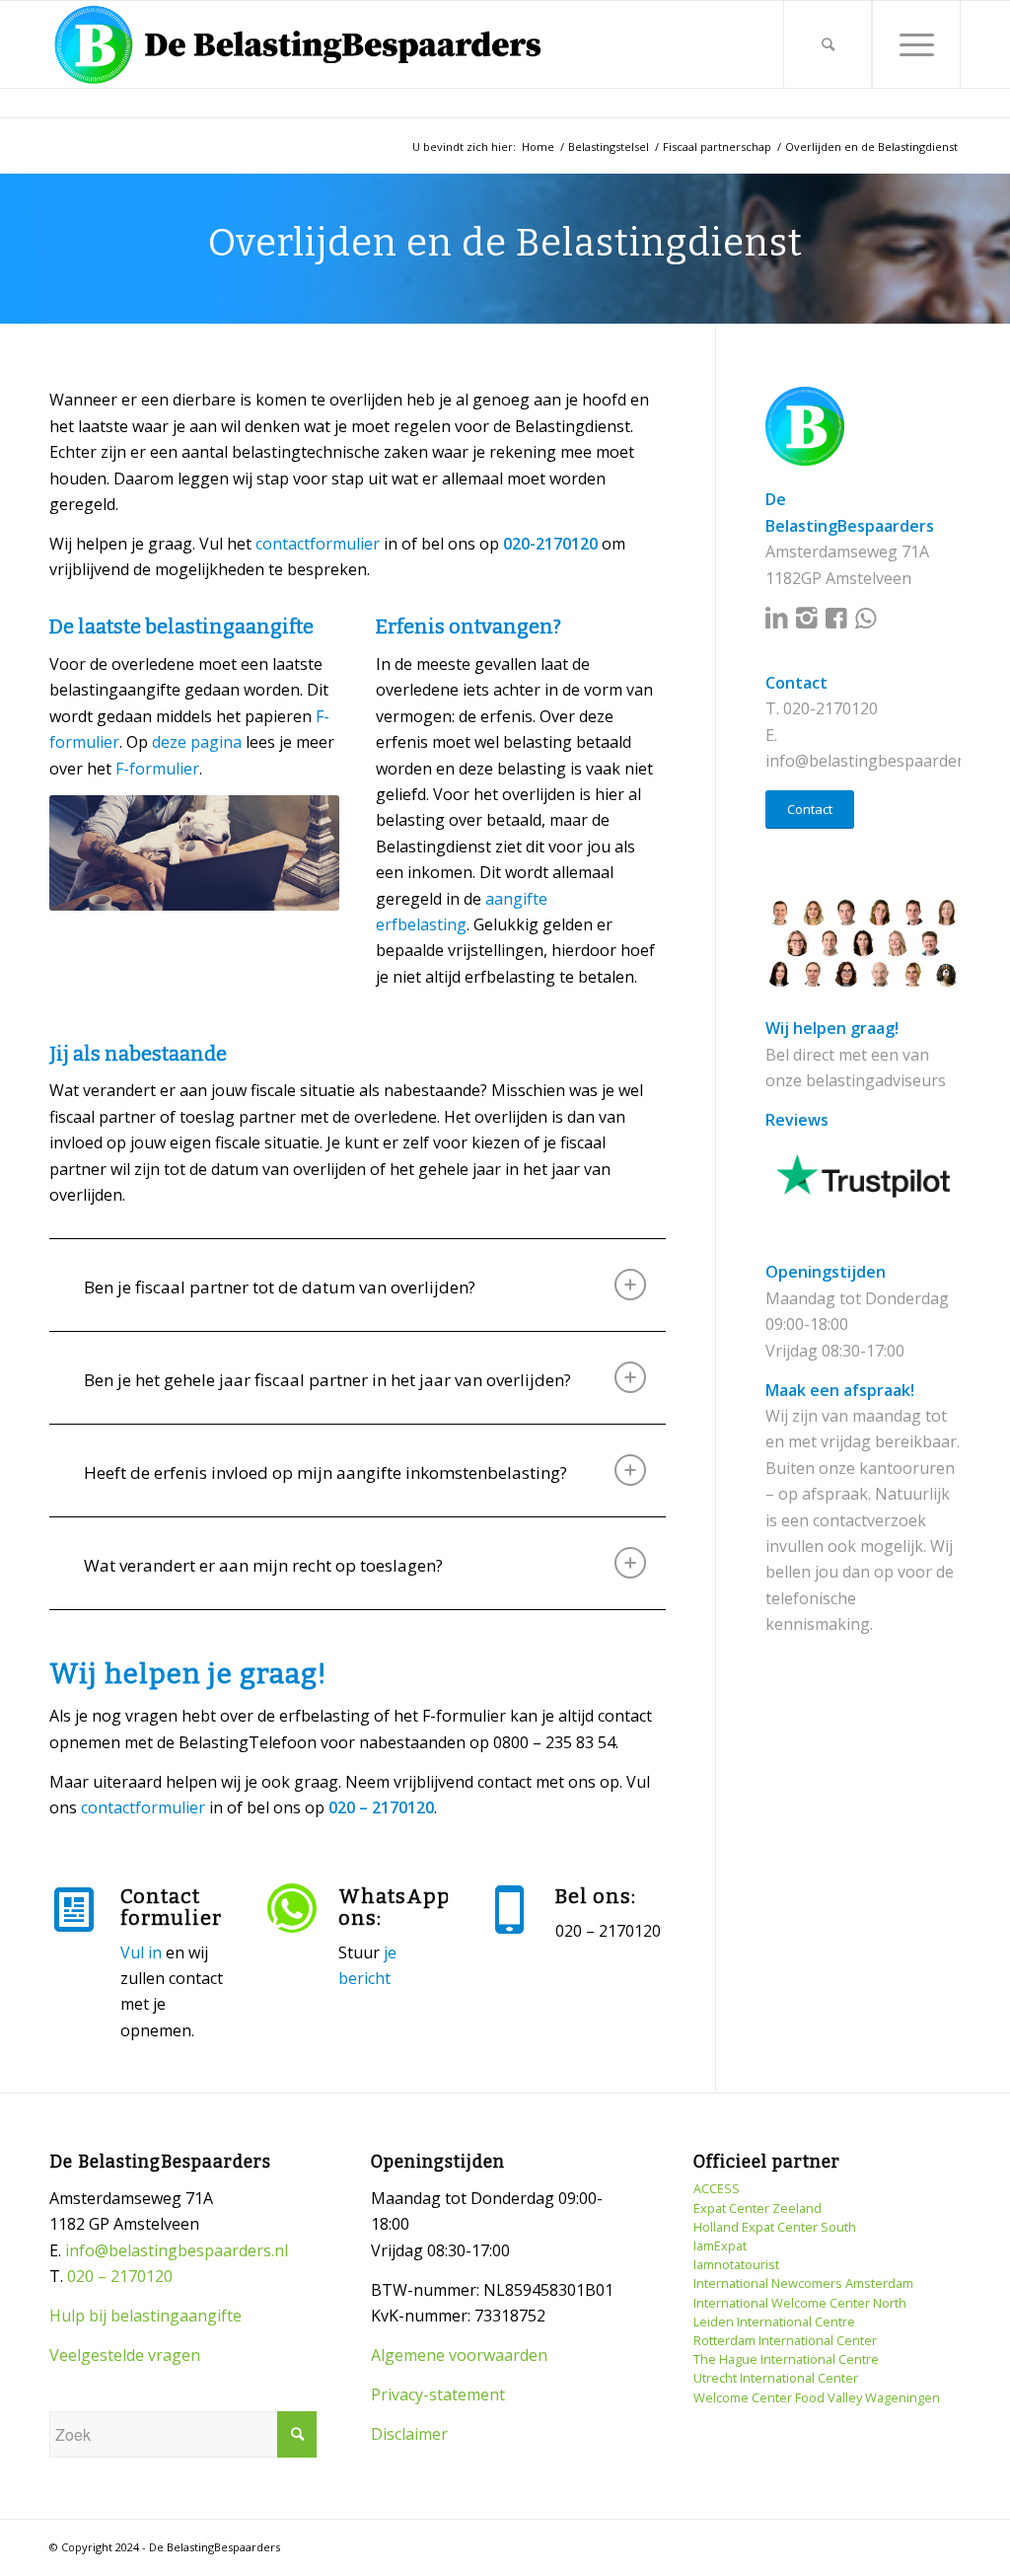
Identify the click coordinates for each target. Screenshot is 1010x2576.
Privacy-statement (438, 2394)
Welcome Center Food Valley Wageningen (817, 2397)
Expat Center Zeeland (757, 2208)
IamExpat (720, 2245)
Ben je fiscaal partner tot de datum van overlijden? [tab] (280, 1287)
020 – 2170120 (120, 2276)
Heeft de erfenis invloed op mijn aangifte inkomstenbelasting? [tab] (325, 1472)
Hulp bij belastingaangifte (145, 2316)
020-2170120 (830, 708)
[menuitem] (828, 44)
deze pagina (197, 742)
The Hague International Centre (786, 2359)
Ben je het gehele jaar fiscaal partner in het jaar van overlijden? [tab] (327, 1380)
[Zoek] (828, 44)
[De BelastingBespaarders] (298, 44)
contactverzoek (869, 1520)
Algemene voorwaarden (459, 2355)
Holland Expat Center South (775, 2227)
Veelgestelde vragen (125, 2355)
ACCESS (717, 2188)
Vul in (141, 1952)
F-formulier (157, 769)
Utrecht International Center (776, 2378)
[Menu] (916, 44)
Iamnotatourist (736, 2264)
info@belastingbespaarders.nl (877, 761)
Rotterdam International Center (785, 2340)
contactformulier (318, 544)
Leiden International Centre (774, 2321)
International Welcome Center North (800, 2303)
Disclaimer (409, 2434)
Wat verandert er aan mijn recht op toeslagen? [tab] (263, 1565)
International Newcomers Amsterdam (803, 2283)
